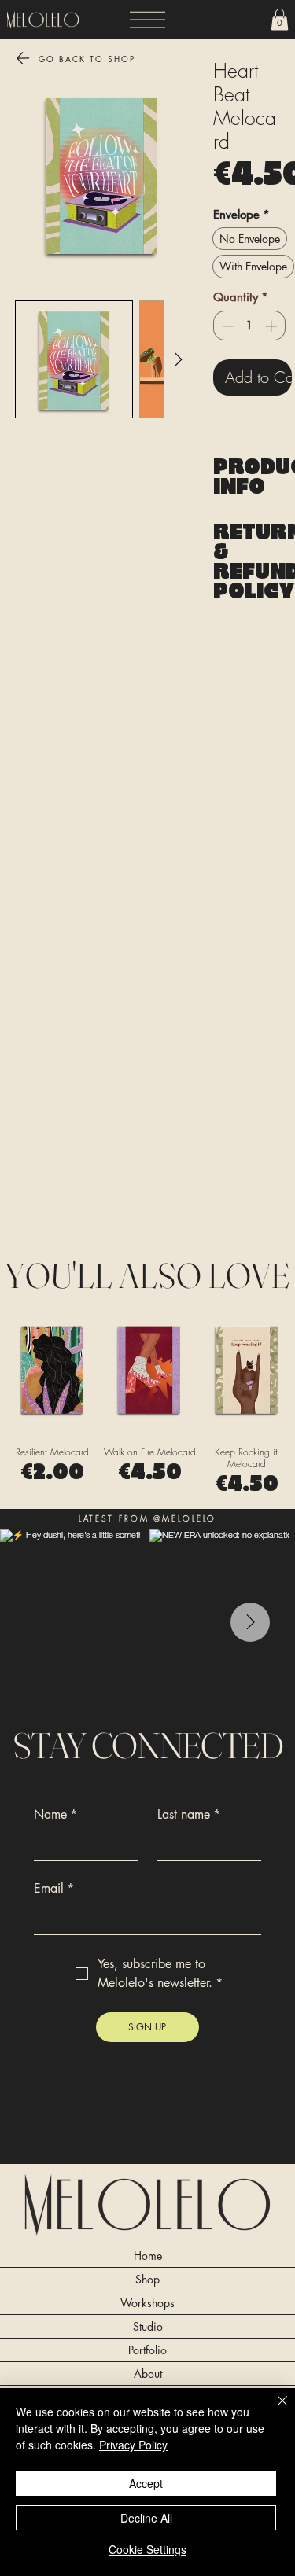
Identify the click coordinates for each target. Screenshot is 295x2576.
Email (54, 1889)
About (148, 2374)
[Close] (273, 2410)
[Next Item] (250, 1622)
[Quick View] (52, 1369)
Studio (148, 2326)
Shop (147, 2279)
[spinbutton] (249, 326)
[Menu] (147, 20)
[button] (280, 19)
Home (148, 2256)
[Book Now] (236, 20)
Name (55, 1815)
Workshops (147, 2303)
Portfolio (147, 2350)
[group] (149, 1400)
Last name (189, 1815)
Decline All (146, 2518)
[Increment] (273, 326)
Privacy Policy (133, 2445)
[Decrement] (226, 326)
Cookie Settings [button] (147, 2549)
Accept (146, 2483)
